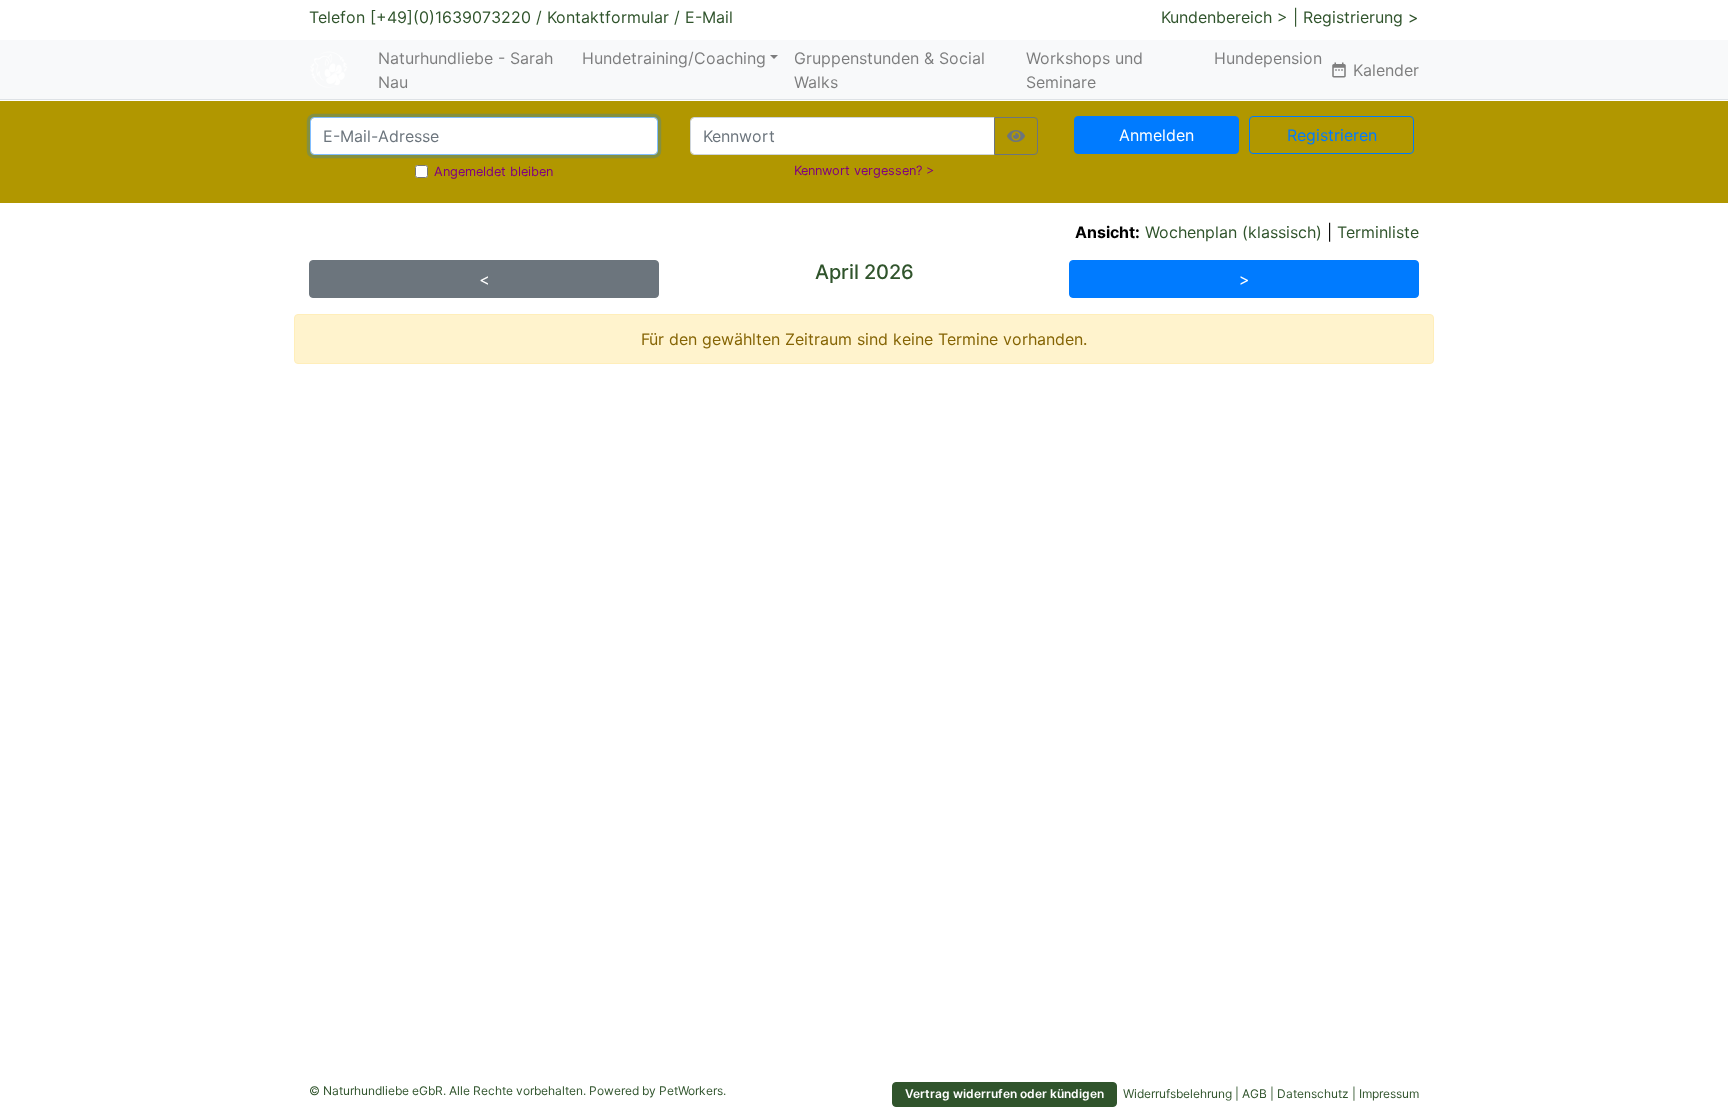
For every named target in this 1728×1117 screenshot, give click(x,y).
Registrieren (1332, 135)
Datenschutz (1313, 1093)
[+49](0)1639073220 (450, 17)
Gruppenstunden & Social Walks (889, 70)
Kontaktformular (608, 17)
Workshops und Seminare (1084, 70)
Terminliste (1378, 232)
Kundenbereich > (1224, 17)
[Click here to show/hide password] (1016, 136)
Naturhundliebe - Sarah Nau (465, 70)
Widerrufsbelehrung (1177, 1093)
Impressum (1389, 1093)
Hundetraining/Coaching (674, 58)
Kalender (1374, 70)
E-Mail (709, 17)
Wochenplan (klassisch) (1233, 232)
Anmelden (1156, 135)
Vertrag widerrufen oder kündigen (1004, 1093)
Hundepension (1268, 58)
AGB (1254, 1093)
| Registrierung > (1356, 17)
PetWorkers (691, 1090)
